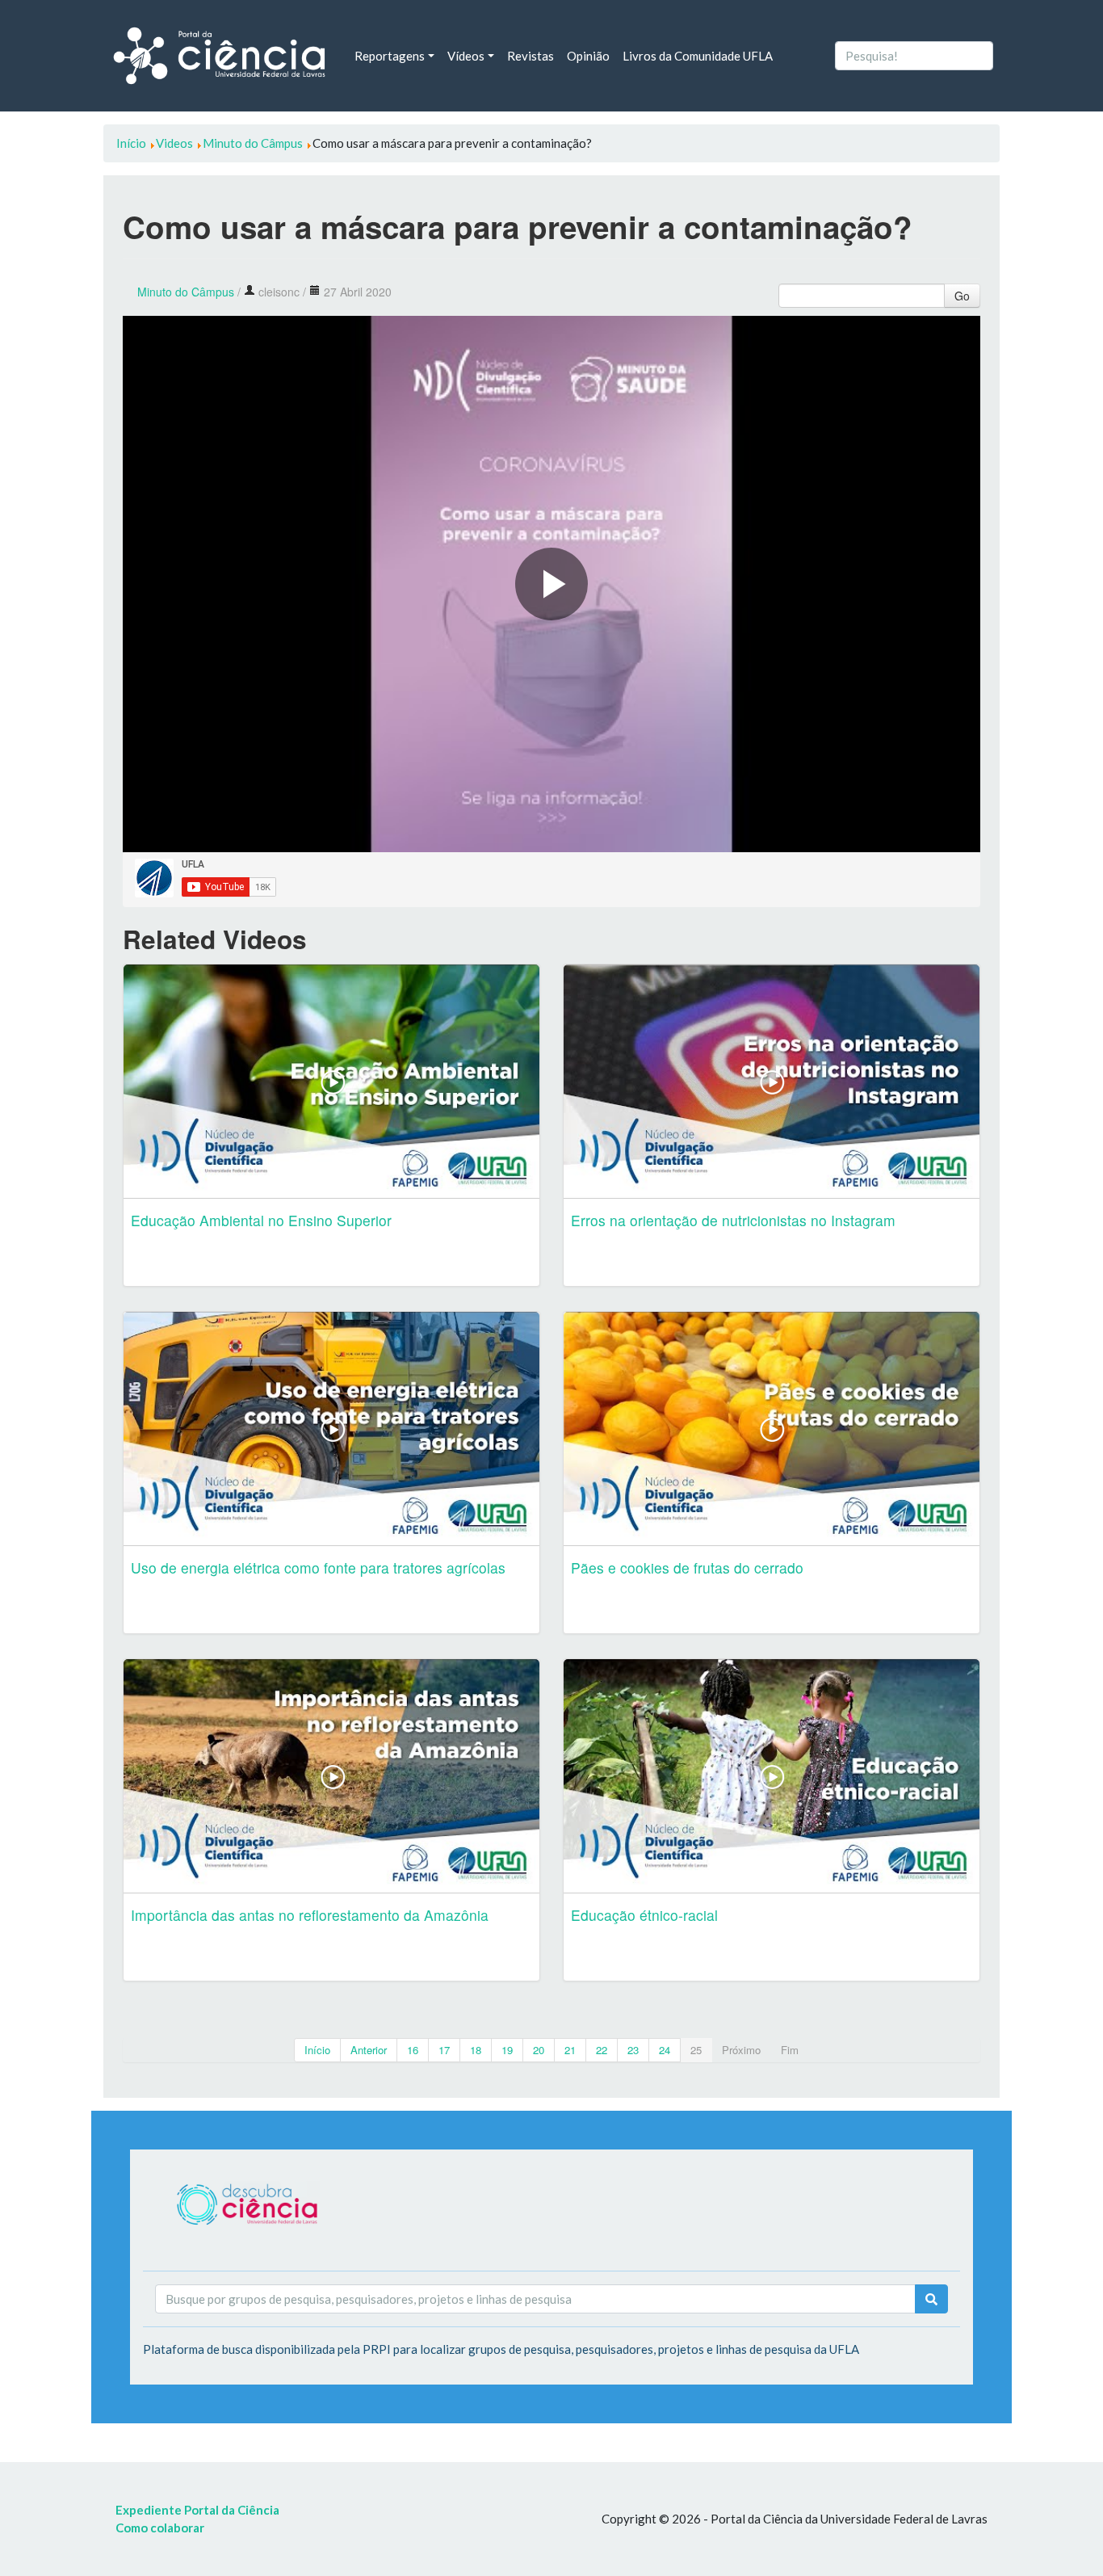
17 (444, 2050)
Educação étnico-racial (644, 1915)
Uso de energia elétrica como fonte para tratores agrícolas (318, 1567)
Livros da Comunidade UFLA (698, 56)
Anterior (369, 2050)
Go (962, 296)
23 (633, 2050)
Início (317, 2050)
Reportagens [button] (390, 56)
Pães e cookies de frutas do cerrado (687, 1567)
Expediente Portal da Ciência (197, 2510)
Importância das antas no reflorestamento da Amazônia (310, 1915)
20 (539, 2050)
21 (570, 2050)
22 (602, 2050)
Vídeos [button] (466, 56)
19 (507, 2050)
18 (476, 2050)
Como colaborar (160, 2528)
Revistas (531, 56)
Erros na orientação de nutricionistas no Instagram (733, 1220)
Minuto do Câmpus (186, 292)
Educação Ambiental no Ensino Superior (261, 1220)
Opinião (588, 56)
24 (665, 2050)
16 (413, 2050)
